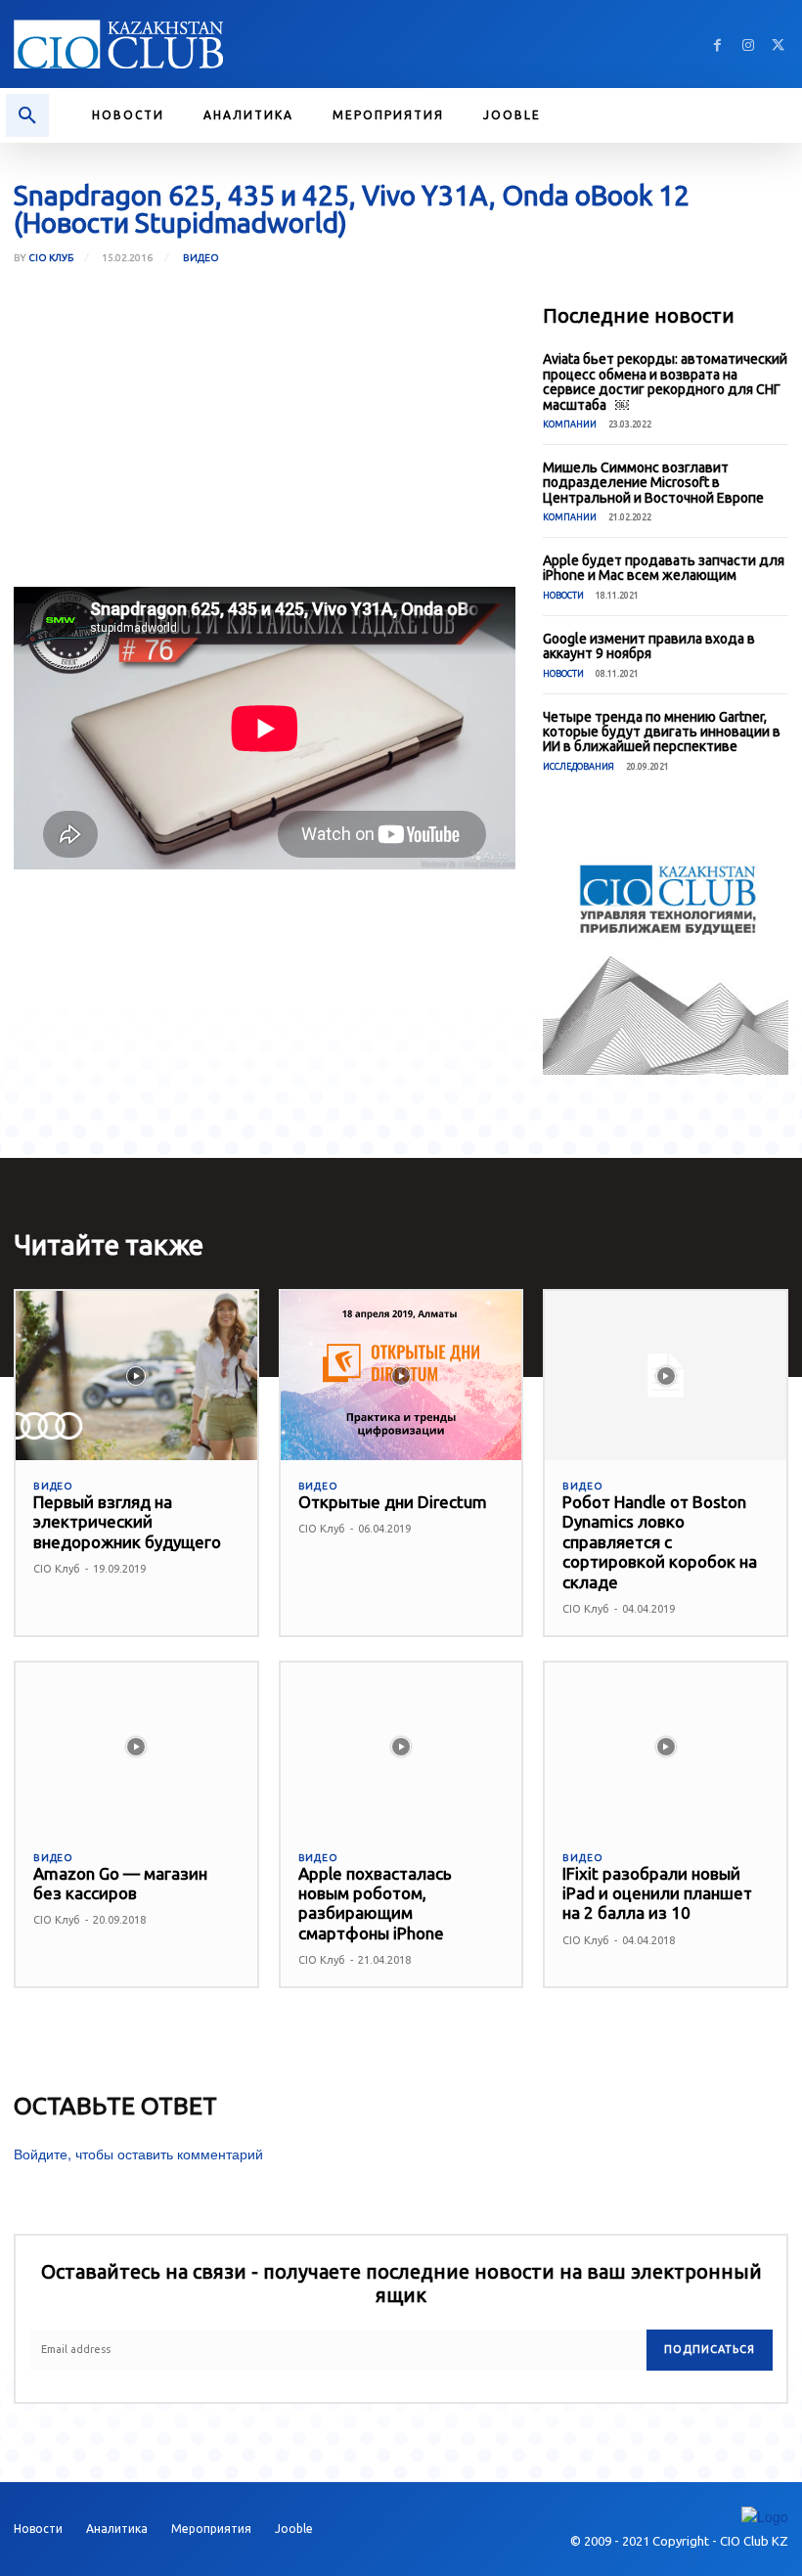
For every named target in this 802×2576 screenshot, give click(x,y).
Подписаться (710, 2349)
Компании (570, 424)
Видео (201, 258)
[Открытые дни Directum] (401, 1376)
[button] (27, 115)
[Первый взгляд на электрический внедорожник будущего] (136, 1376)
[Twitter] (778, 44)
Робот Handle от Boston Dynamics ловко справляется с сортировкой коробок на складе (660, 1542)
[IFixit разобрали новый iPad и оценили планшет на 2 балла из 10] (666, 1747)
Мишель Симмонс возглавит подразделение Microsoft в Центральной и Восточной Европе (653, 483)
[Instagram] (748, 44)
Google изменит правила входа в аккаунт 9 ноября (649, 646)
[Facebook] (717, 44)
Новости (563, 596)
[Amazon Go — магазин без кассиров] (136, 1747)
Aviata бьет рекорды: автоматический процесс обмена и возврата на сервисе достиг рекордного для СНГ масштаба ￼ (665, 381)
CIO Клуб (51, 258)
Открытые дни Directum (393, 1502)
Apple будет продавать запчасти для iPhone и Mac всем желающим (664, 568)
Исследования (579, 767)
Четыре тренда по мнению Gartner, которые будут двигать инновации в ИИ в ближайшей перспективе (662, 732)
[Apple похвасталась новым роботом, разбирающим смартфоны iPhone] (401, 1747)
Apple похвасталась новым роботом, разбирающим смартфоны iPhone (375, 1903)
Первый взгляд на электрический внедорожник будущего (127, 1522)
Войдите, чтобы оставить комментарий (138, 2154)
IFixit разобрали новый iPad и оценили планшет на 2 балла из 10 (657, 1893)
